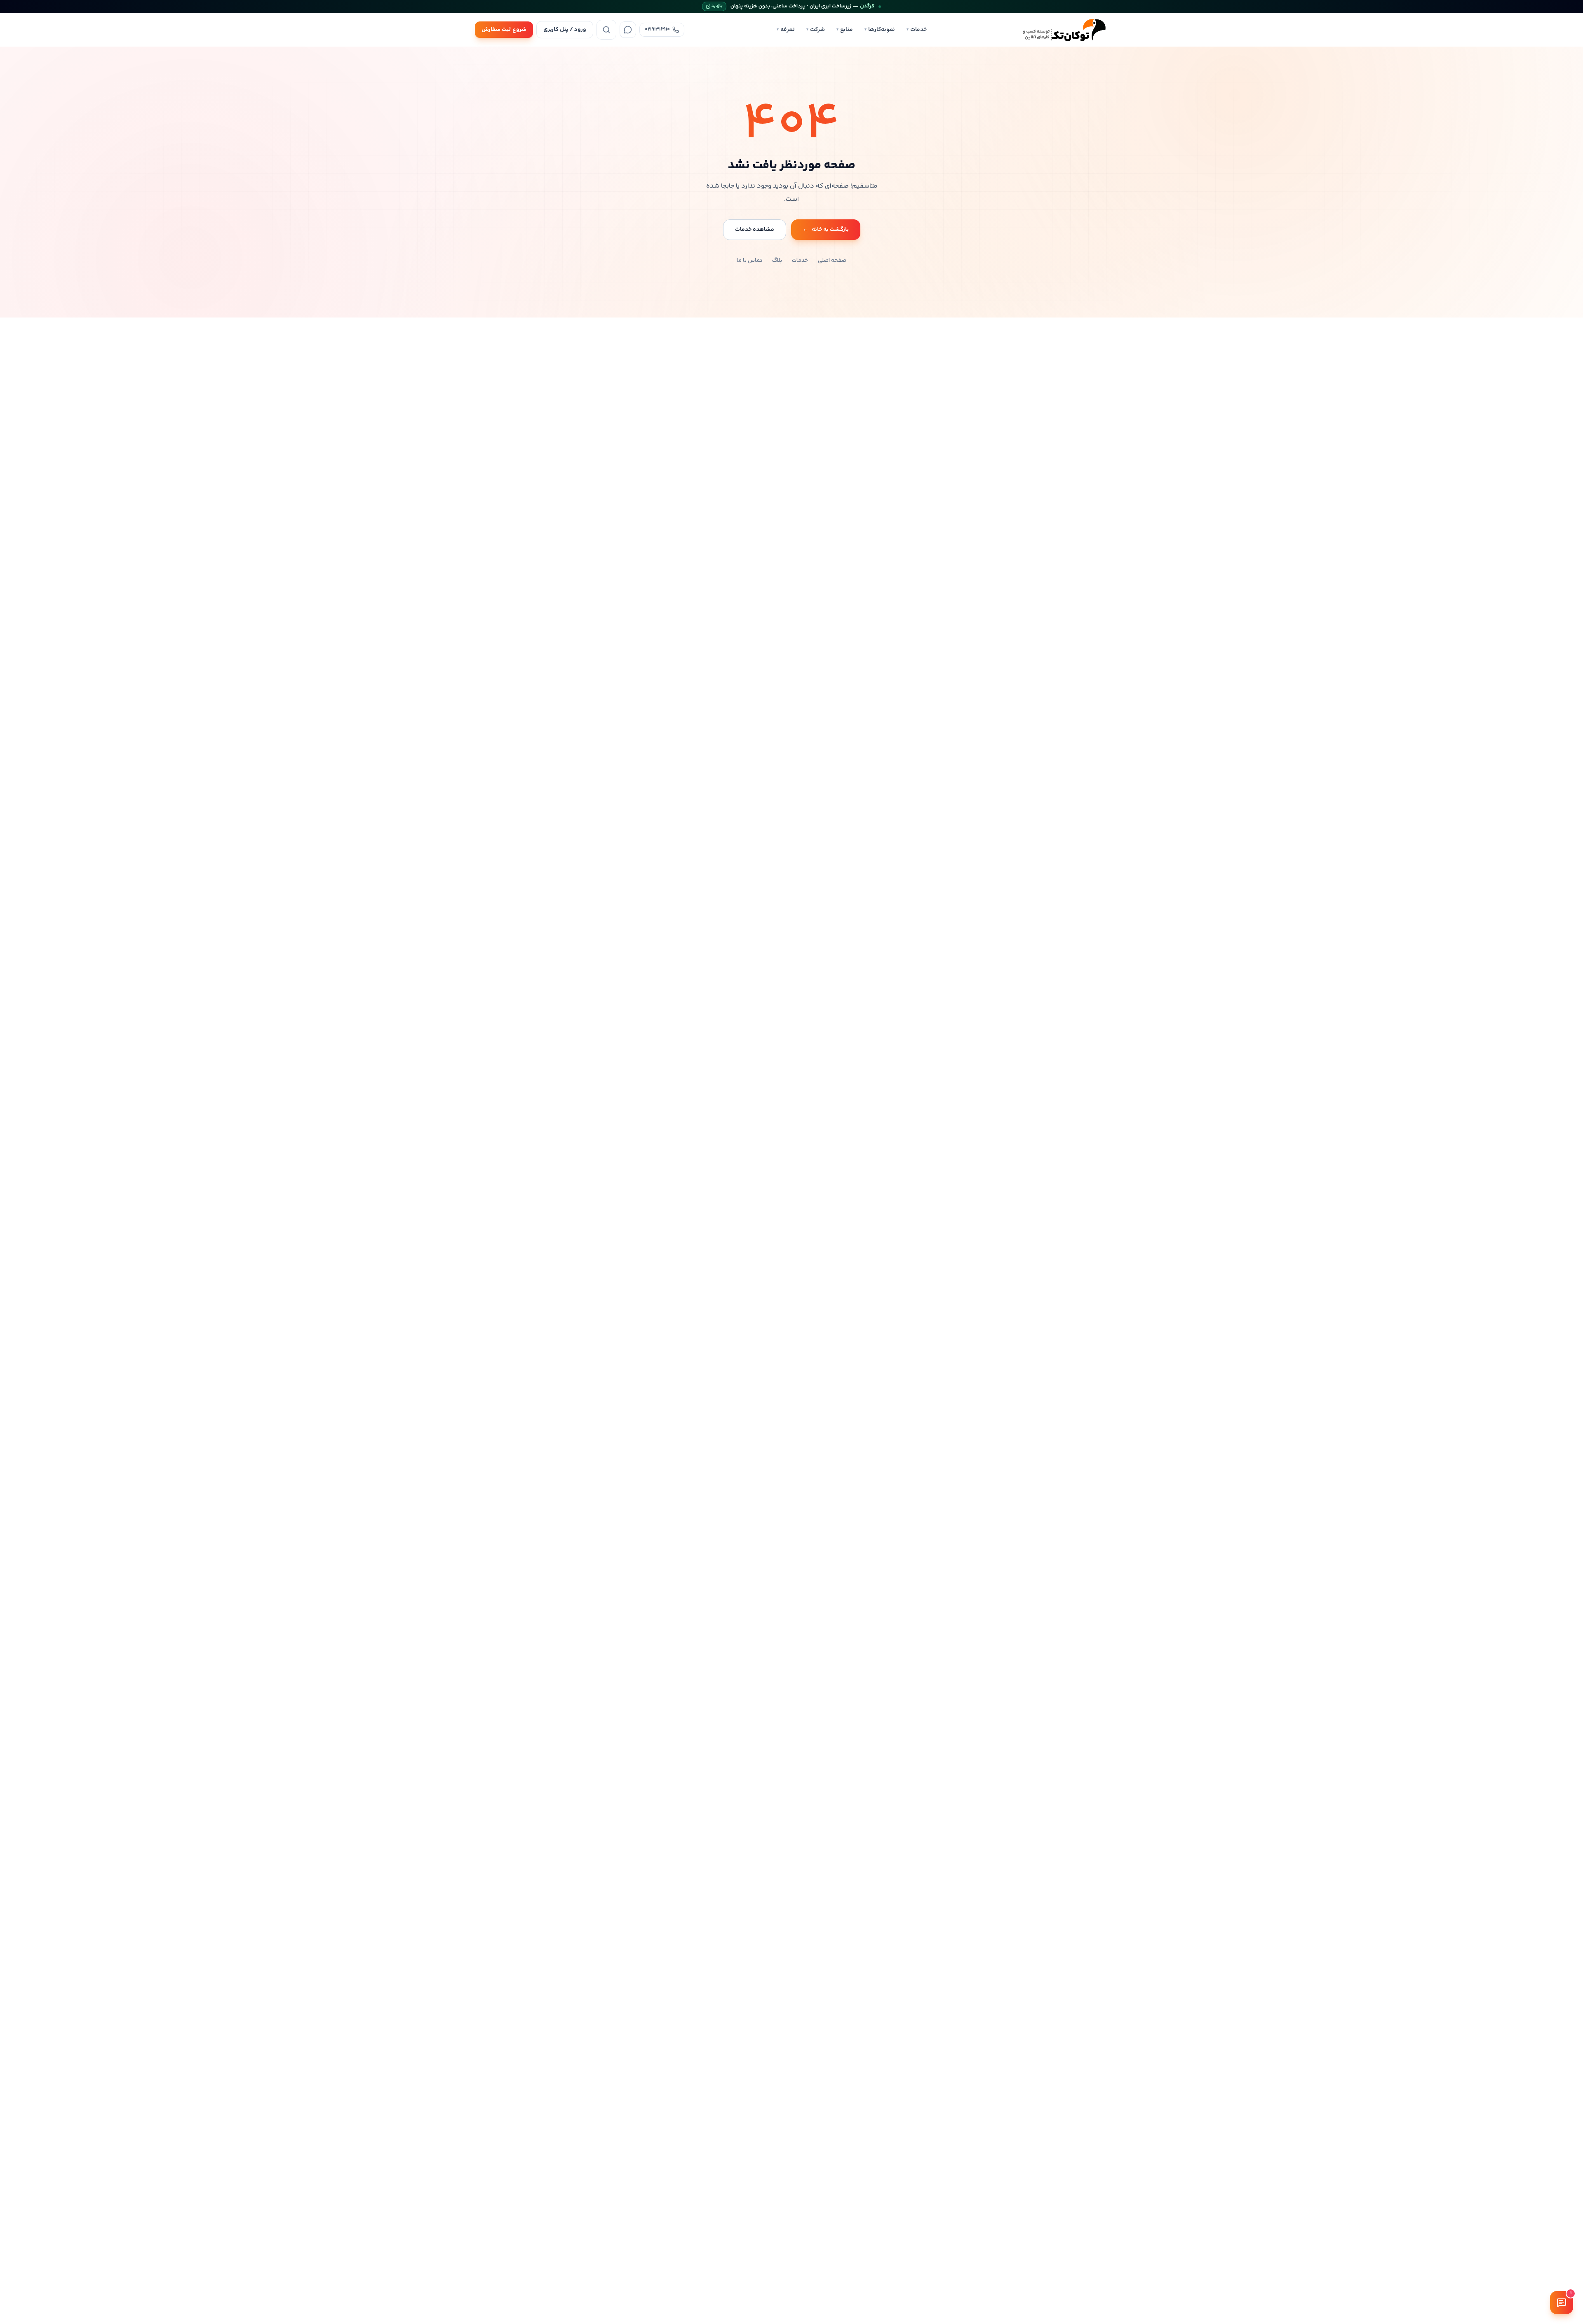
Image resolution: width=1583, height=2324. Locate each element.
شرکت (816, 30)
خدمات (917, 30)
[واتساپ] (628, 30)
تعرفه (786, 30)
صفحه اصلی (832, 261)
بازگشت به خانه (826, 230)
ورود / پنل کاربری (565, 30)
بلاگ (777, 261)
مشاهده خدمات (755, 230)
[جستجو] (606, 30)
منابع (845, 30)
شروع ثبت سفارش (504, 30)
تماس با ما (749, 261)
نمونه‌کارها (880, 30)
